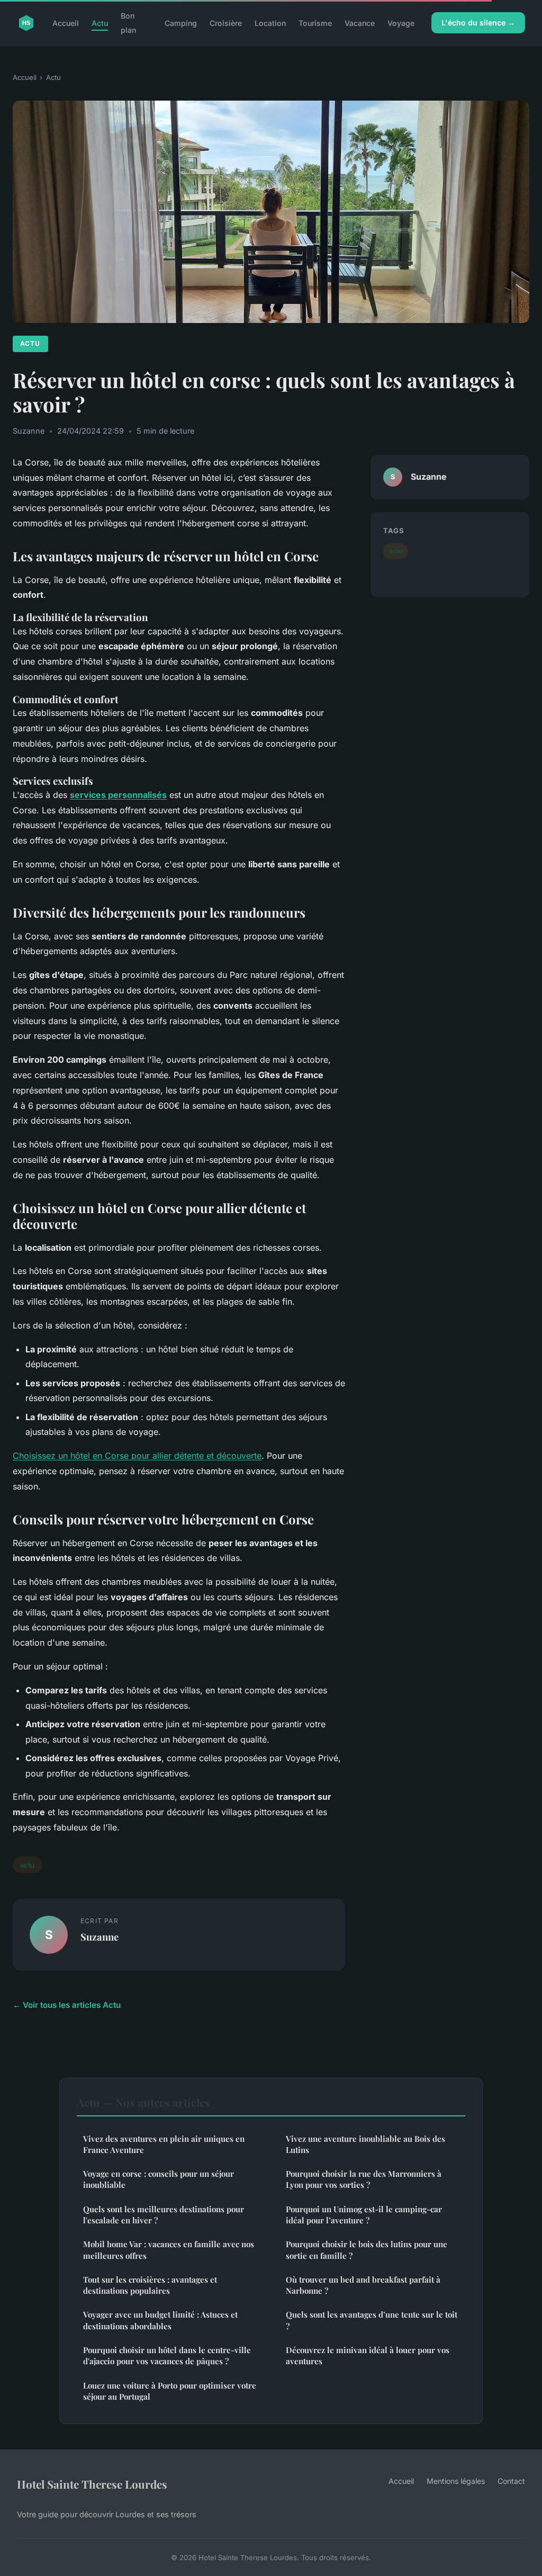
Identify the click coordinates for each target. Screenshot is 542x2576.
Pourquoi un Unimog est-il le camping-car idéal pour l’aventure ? (364, 2215)
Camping (181, 23)
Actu (100, 23)
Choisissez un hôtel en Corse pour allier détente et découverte (137, 1456)
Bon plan (128, 23)
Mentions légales (456, 2481)
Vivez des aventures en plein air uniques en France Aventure (164, 2144)
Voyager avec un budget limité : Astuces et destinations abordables (160, 2320)
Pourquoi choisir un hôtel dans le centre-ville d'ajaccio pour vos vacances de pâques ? (167, 2355)
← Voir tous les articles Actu (67, 2005)
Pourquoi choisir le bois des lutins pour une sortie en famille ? (367, 2250)
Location (270, 23)
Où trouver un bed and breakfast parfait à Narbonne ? (363, 2285)
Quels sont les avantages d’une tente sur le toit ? (372, 2320)
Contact (511, 2481)
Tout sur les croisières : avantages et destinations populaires (150, 2285)
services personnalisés (118, 795)
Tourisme (315, 23)
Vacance (360, 23)
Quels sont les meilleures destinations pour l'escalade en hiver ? (164, 2215)
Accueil (66, 23)
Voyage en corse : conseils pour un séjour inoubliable (159, 2179)
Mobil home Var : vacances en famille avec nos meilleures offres (169, 2250)
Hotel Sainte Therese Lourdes (92, 2484)
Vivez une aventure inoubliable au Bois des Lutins (365, 2144)
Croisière (226, 23)
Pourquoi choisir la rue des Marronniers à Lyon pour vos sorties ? (364, 2179)
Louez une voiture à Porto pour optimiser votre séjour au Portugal (170, 2391)
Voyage (401, 23)
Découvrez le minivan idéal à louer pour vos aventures (368, 2355)
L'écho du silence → (478, 23)
